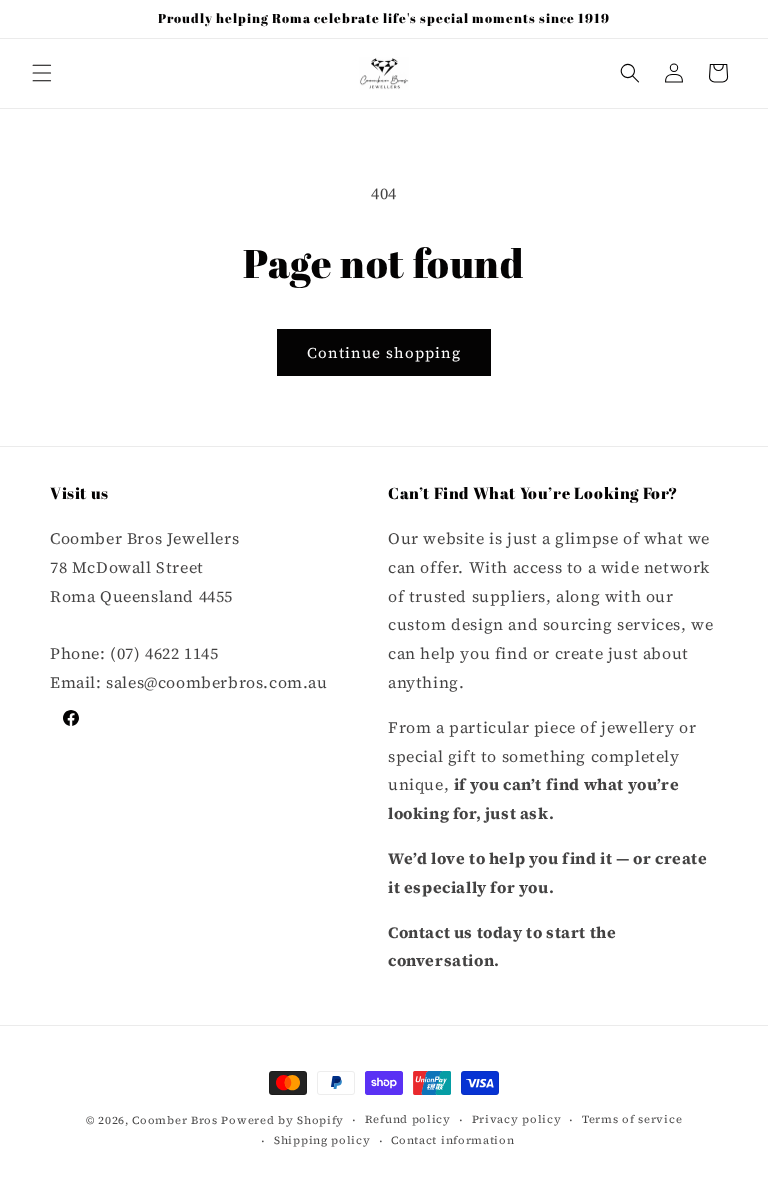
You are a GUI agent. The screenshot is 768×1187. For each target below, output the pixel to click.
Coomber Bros (174, 1120)
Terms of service (632, 1119)
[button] (42, 73)
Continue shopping (384, 352)
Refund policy (408, 1119)
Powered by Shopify (282, 1120)
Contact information (452, 1140)
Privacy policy (517, 1119)
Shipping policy (322, 1140)
